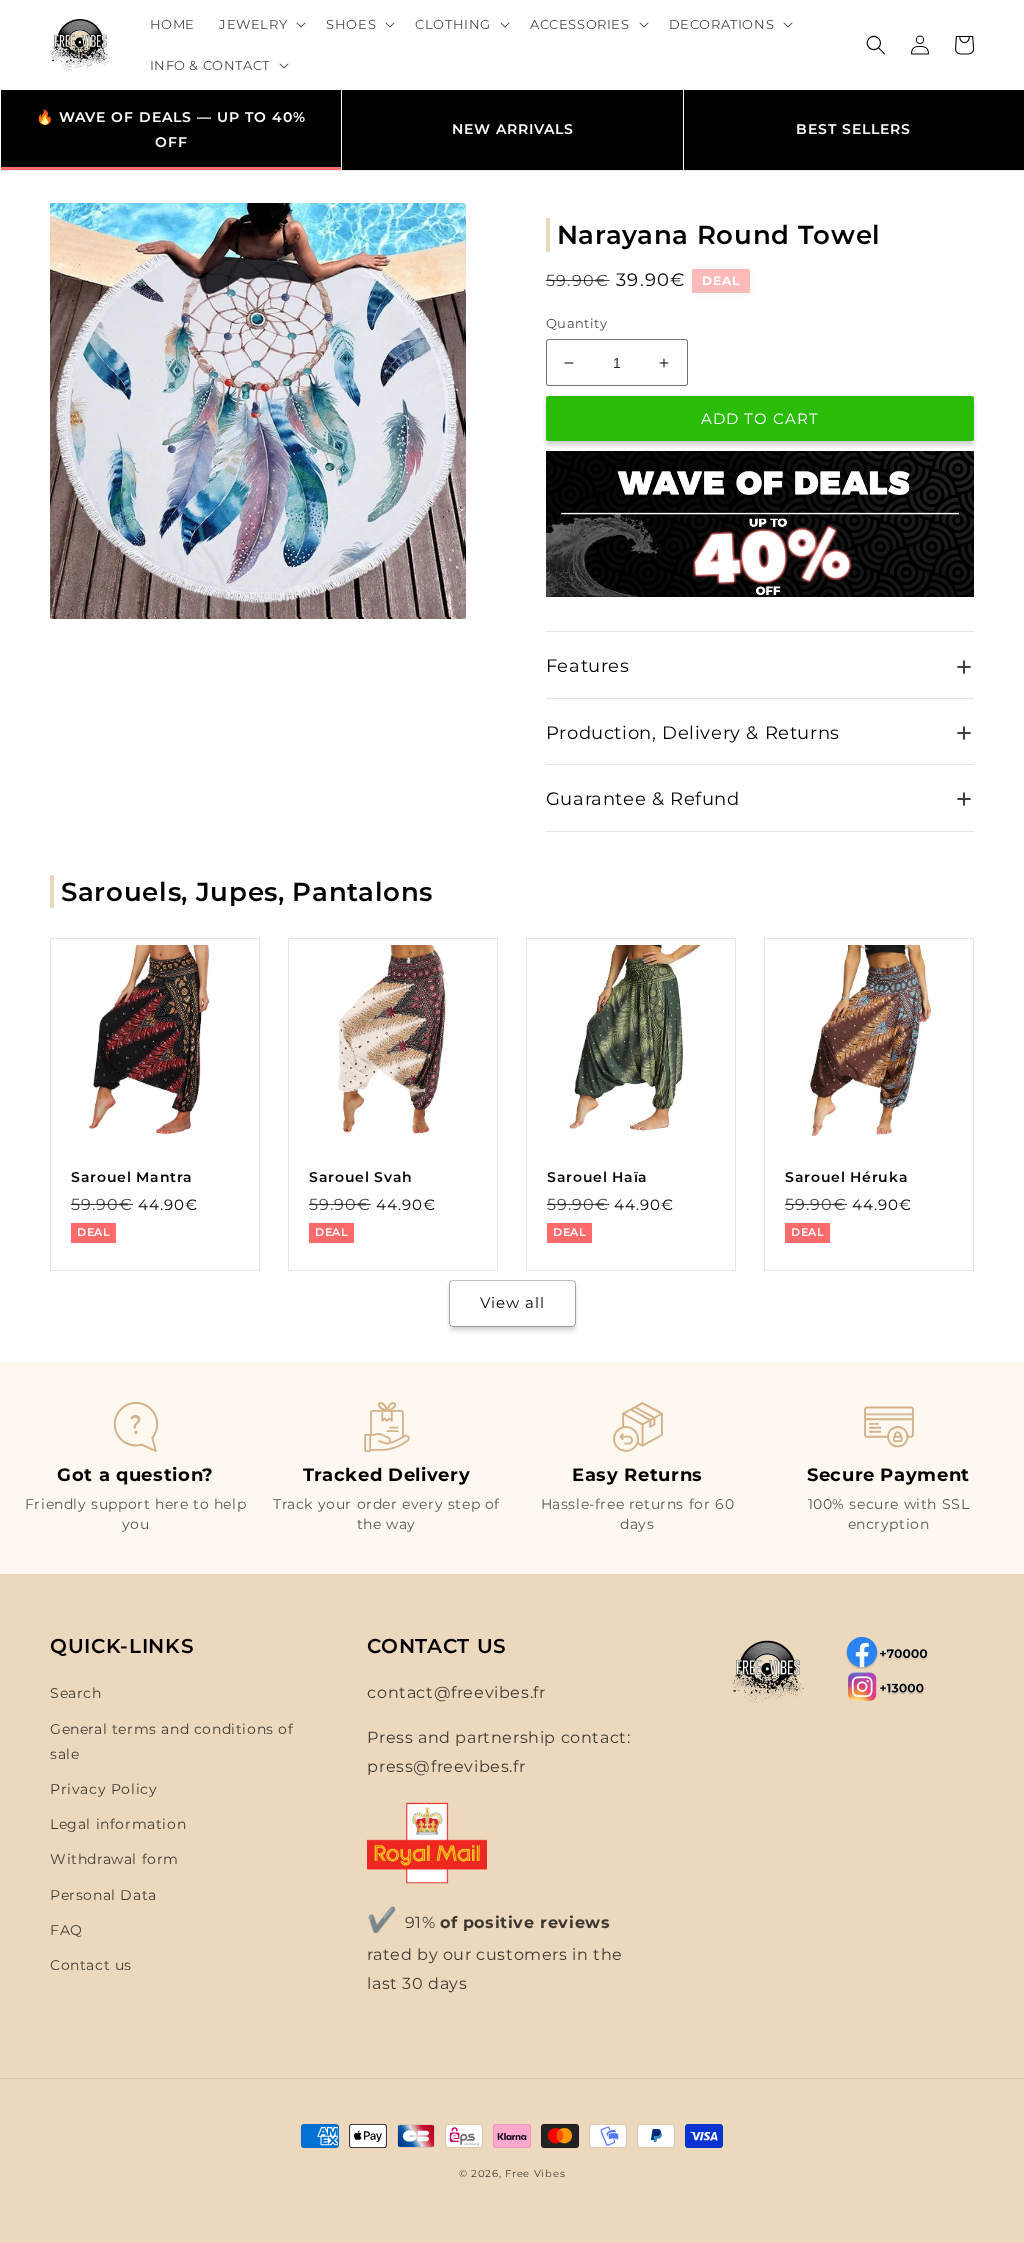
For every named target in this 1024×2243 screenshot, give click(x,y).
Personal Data (103, 1895)
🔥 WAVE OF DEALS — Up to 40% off (171, 129)
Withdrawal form (114, 1859)
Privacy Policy (103, 1789)
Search (76, 1693)
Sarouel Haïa (597, 1177)
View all (512, 1302)
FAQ (66, 1930)
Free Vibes (535, 2173)
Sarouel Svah (361, 1177)
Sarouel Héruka (846, 1177)
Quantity (576, 323)
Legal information (118, 1824)
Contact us (91, 1965)
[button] (260, 24)
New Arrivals (513, 129)
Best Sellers (853, 129)
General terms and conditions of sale (172, 1741)
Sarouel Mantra (131, 1177)
